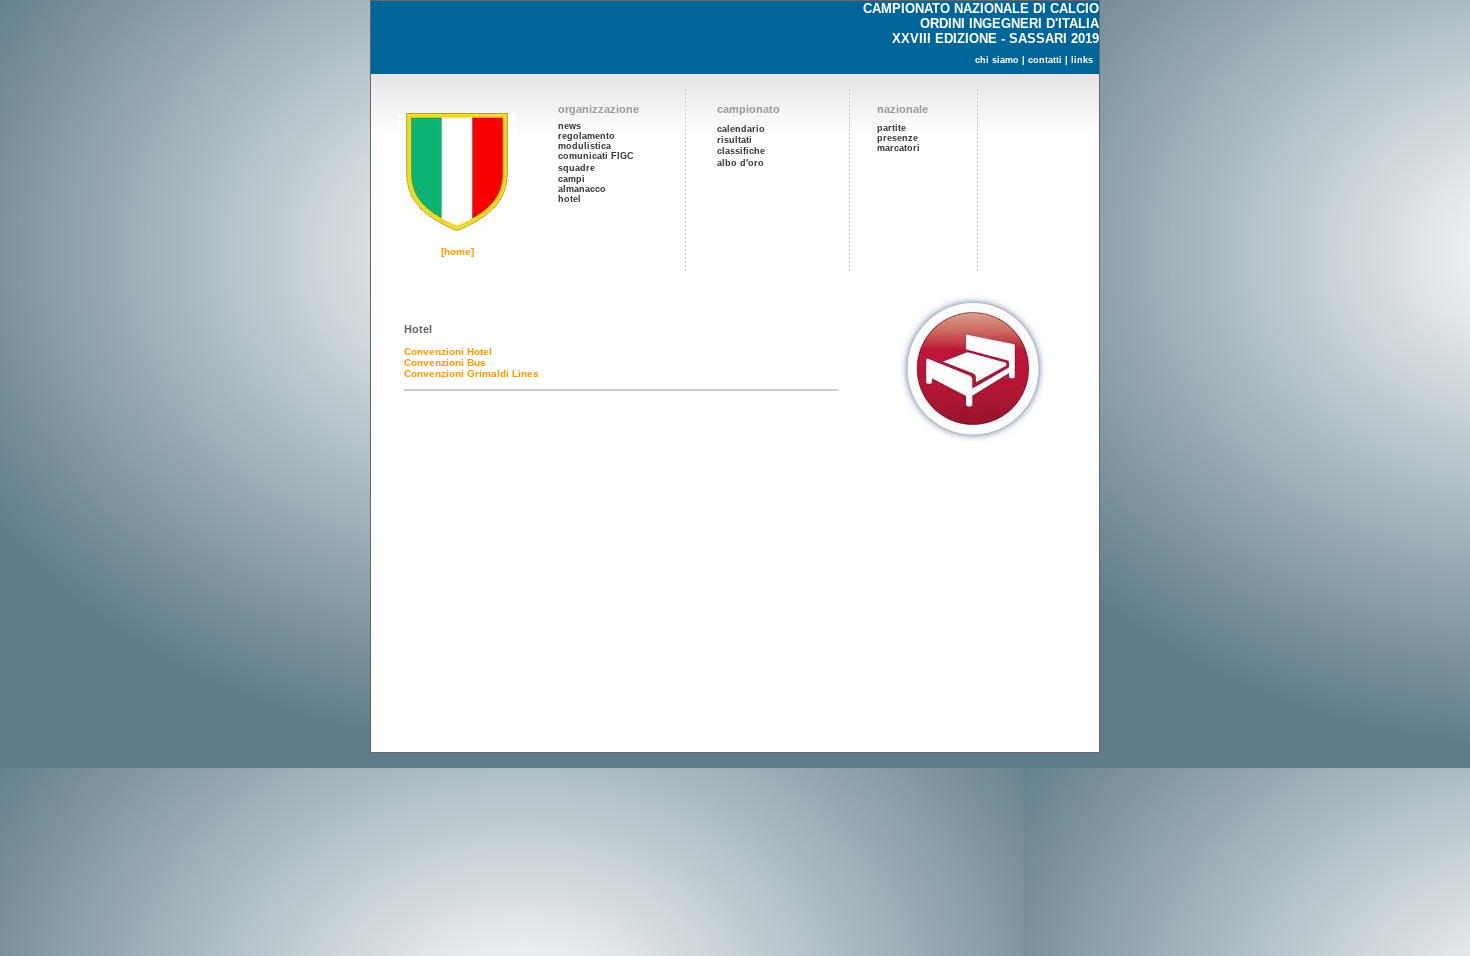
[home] (457, 251)
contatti (1045, 60)
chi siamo (997, 60)
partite (891, 128)
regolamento (586, 136)
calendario (741, 129)
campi (571, 179)
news (569, 126)
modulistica (584, 146)
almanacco (582, 189)
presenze (897, 138)
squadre (576, 168)
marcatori (898, 148)
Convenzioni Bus (445, 362)
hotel (569, 199)
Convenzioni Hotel (448, 351)
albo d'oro (740, 163)
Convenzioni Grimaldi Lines (471, 373)
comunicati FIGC (596, 156)
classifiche (741, 151)
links (1082, 60)
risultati (734, 140)
